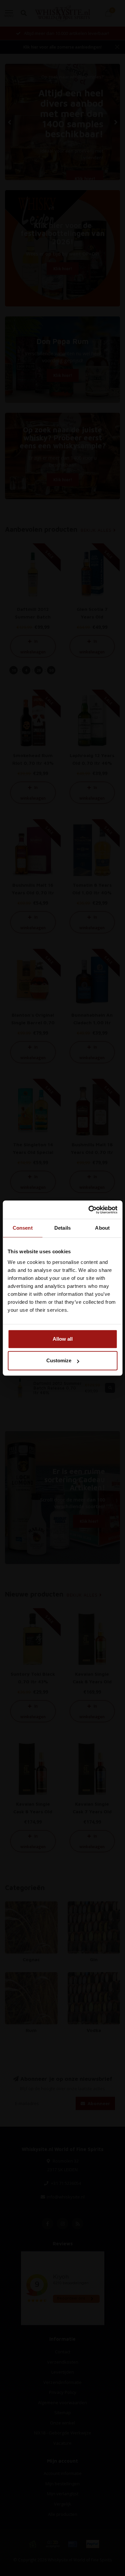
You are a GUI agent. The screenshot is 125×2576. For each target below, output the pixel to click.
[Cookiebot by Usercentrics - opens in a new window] (89, 1210)
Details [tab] (62, 1228)
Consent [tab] (23, 1228)
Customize (59, 1360)
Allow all (63, 1339)
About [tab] (102, 1228)
